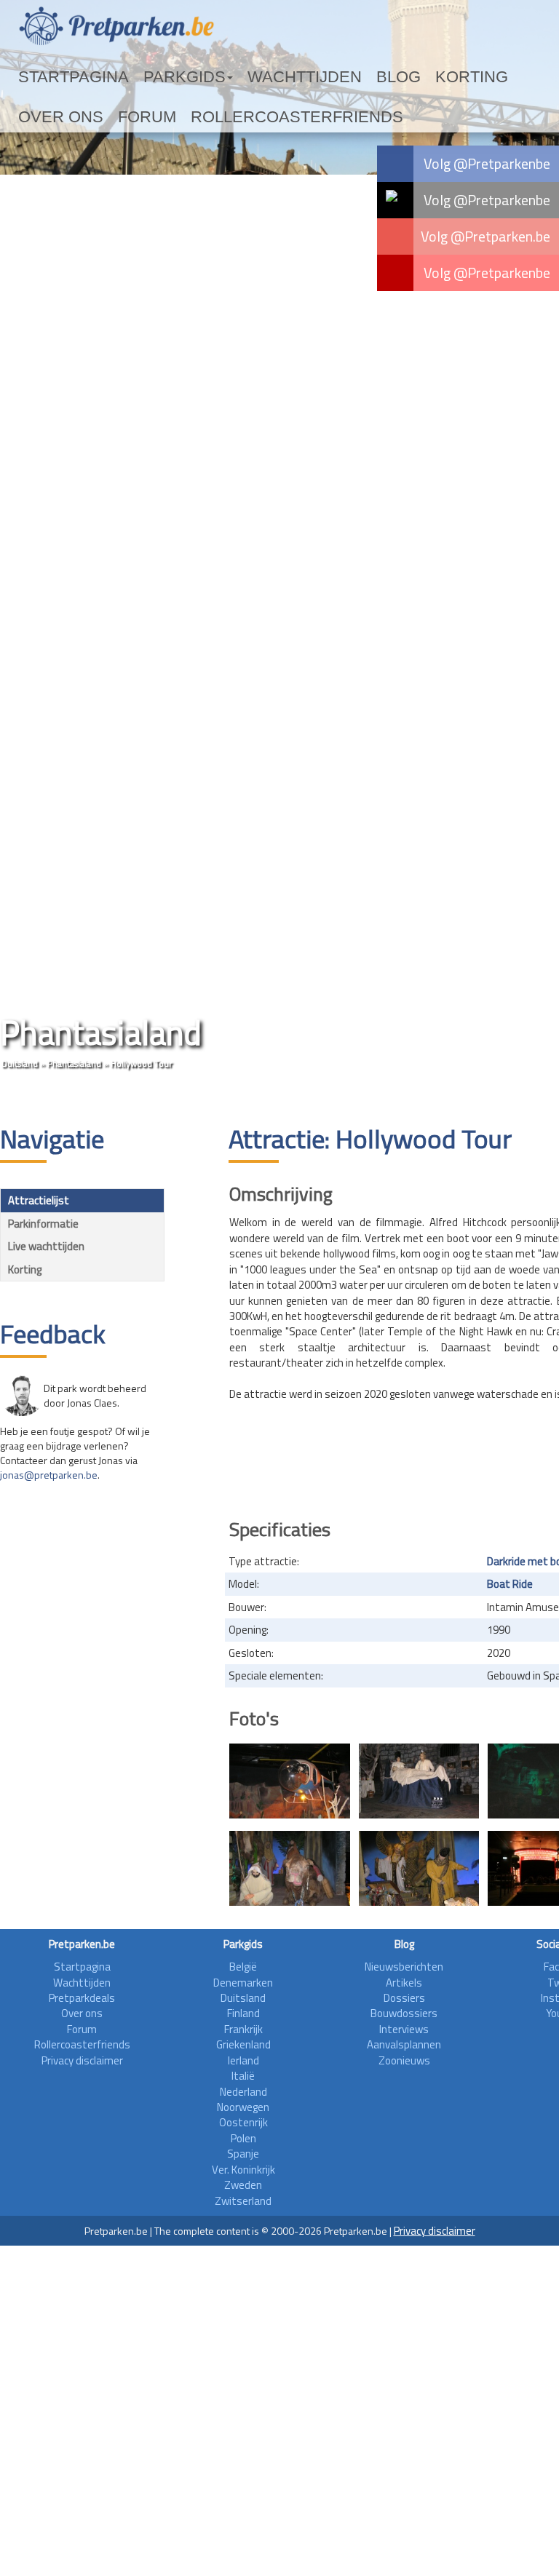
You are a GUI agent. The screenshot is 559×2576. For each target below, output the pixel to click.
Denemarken (243, 1983)
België (243, 1967)
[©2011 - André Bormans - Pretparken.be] (290, 1781)
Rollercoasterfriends (87, 117)
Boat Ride (510, 1584)
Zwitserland (243, 2201)
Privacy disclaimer (82, 2060)
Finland (243, 2013)
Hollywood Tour (141, 1064)
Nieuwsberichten (404, 1967)
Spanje (243, 2154)
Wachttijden (221, 77)
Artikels (404, 1983)
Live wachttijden (46, 1246)
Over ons (404, 77)
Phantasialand (74, 1064)
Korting (340, 77)
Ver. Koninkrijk (243, 2170)
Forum (464, 77)
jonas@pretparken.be (49, 1475)
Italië (243, 2076)
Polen (243, 2138)
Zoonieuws (404, 2060)
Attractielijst (39, 1200)
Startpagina (55, 77)
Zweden (243, 2185)
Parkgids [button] (134, 77)
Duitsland (20, 1064)
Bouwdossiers (404, 2013)
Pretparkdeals (82, 1998)
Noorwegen (243, 2107)
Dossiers (404, 1998)
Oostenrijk (243, 2122)
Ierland (243, 2060)
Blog (288, 77)
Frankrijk (243, 2029)
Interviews (404, 2029)
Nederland (243, 2092)
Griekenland (243, 2044)
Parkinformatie (43, 1224)
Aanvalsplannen (404, 2044)
